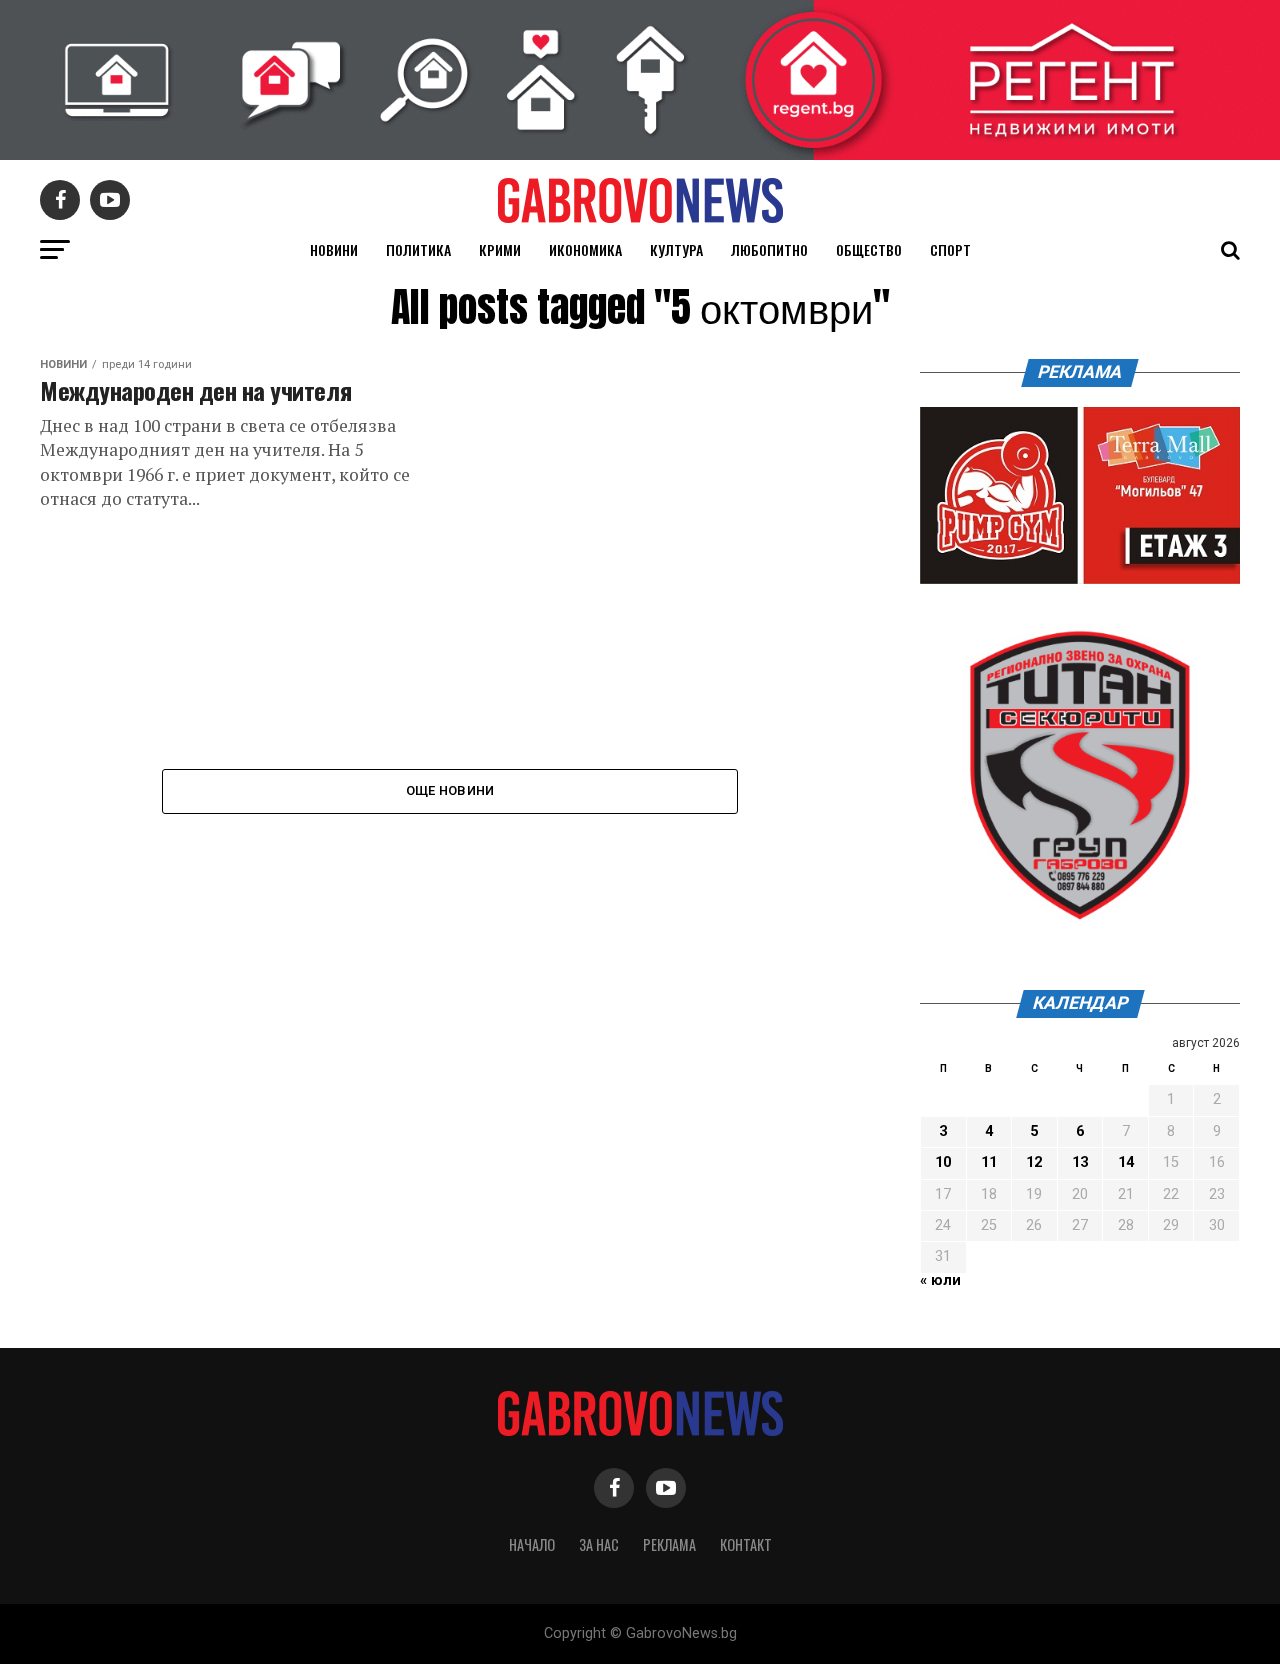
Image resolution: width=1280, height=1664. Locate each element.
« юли (940, 1280)
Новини (334, 249)
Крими (500, 249)
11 (989, 1162)
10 (943, 1162)
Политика (418, 249)
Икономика (585, 249)
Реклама (669, 1544)
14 (1126, 1162)
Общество (869, 249)
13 (1080, 1162)
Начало (532, 1544)
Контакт (746, 1544)
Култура (676, 249)
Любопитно (769, 249)
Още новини (450, 790)
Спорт (950, 249)
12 (1034, 1162)
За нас (599, 1544)
